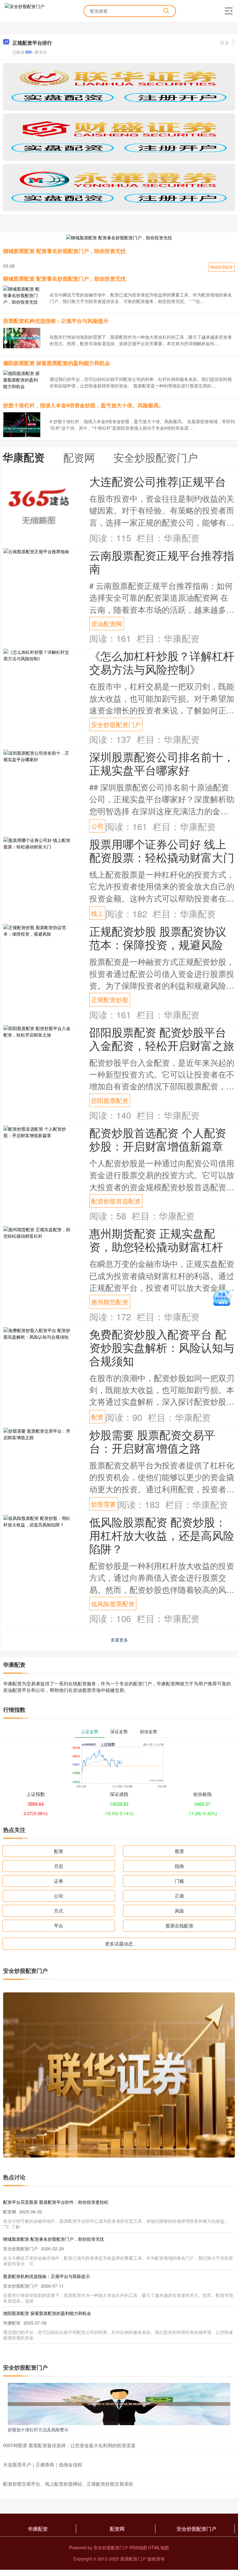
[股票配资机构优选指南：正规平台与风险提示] (22, 337)
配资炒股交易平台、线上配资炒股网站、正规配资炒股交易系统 (68, 2484)
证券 (59, 1881)
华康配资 (38, 2529)
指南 (179, 1866)
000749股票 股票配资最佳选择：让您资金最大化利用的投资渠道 (69, 2445)
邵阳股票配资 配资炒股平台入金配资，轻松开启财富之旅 (162, 1038)
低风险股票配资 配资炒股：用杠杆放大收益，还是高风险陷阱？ (162, 1535)
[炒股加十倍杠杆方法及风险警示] (119, 2403)
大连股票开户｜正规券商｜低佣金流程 (43, 2464)
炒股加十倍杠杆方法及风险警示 (38, 2429)
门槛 (179, 1881)
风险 (179, 1911)
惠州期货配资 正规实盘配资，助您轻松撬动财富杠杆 (156, 1240)
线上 (97, 913)
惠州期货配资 (110, 1302)
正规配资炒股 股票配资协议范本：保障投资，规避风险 (158, 938)
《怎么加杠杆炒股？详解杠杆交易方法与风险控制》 (162, 662)
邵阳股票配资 (110, 1100)
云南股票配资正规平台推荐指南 (162, 562)
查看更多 (119, 1640)
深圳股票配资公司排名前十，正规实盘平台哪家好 (162, 763)
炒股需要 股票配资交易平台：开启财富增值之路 (152, 1441)
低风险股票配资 (113, 1603)
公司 (97, 826)
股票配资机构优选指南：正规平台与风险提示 (56, 321)
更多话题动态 (119, 1943)
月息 (59, 1866)
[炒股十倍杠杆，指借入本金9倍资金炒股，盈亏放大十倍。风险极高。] (22, 429)
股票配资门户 (133, 2559)
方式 (59, 1911)
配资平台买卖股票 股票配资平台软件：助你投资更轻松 (56, 2202)
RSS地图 (138, 2547)
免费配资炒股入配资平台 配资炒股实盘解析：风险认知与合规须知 (162, 1347)
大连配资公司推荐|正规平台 (158, 481)
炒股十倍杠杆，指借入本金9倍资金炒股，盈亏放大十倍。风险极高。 (84, 405)
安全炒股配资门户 (116, 724)
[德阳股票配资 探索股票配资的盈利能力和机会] (22, 379)
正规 (179, 1896)
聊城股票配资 (222, 267)
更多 (225, 43)
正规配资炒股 (110, 999)
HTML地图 (159, 2547)
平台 (59, 1925)
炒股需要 (104, 1504)
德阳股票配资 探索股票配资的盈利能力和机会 (57, 363)
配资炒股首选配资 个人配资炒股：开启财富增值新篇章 (158, 1139)
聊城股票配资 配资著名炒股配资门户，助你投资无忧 (64, 251)
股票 (179, 1851)
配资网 (117, 2529)
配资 (97, 1417)
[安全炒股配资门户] (24, 10)
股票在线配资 (179, 1925)
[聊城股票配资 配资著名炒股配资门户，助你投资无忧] (119, 237)
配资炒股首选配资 (116, 1201)
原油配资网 (107, 623)
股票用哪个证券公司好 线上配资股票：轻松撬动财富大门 (162, 850)
